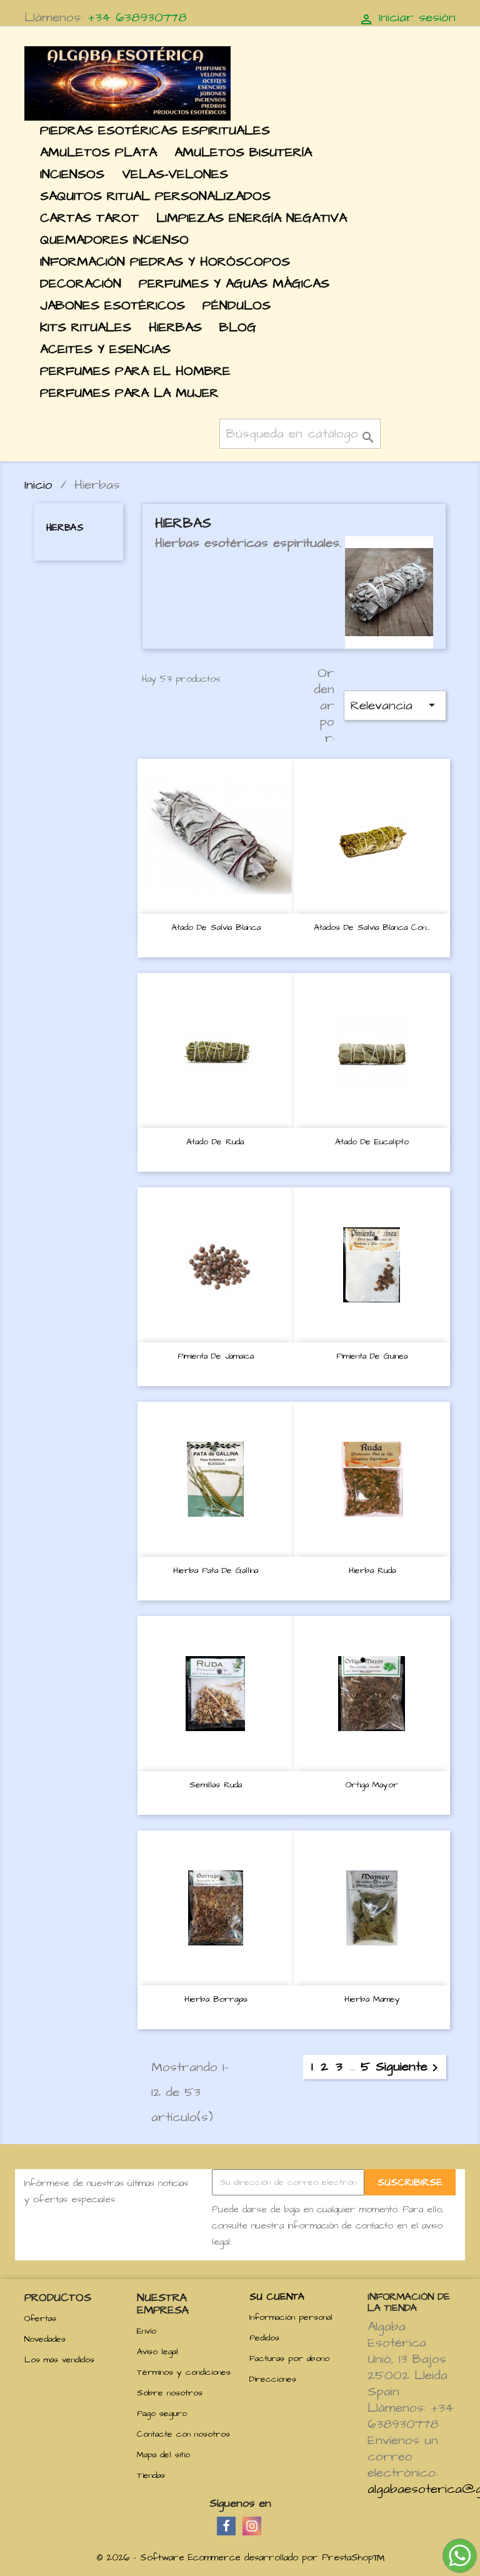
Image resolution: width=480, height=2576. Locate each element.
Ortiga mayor (372, 1785)
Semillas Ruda (216, 1785)
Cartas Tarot (89, 218)
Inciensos (72, 174)
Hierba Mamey (372, 1999)
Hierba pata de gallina (216, 1570)
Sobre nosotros (170, 2393)
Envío (147, 2331)
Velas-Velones (175, 174)
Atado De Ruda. (216, 1142)
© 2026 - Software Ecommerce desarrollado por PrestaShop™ (240, 2558)
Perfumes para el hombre (135, 371)
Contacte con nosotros (183, 2434)
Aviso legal (157, 2352)
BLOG (238, 327)
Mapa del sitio (163, 2455)
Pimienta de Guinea (372, 1356)
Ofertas (40, 2319)
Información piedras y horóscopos (165, 262)
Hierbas (175, 327)
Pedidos (264, 2338)
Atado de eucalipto (372, 1142)
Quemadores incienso (114, 240)
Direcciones (273, 2379)
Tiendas (151, 2475)
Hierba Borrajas (216, 1999)
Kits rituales (86, 327)
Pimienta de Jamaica (216, 1356)
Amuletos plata (98, 152)
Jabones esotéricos (112, 305)
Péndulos (237, 305)
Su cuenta (277, 2297)
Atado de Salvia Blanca (216, 927)
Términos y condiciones (184, 2372)
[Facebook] (226, 2526)
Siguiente (409, 2067)
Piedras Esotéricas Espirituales (155, 130)
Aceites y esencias (105, 349)
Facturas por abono (289, 2359)
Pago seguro (162, 2414)
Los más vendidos (59, 2360)
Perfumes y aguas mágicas (234, 283)
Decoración (81, 283)
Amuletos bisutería (243, 152)
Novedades (45, 2339)
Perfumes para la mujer (129, 393)
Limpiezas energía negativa (252, 218)
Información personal (291, 2317)
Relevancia (395, 705)
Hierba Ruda (372, 1570)
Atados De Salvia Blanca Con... (372, 927)
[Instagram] (252, 2526)
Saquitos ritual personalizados (155, 196)
